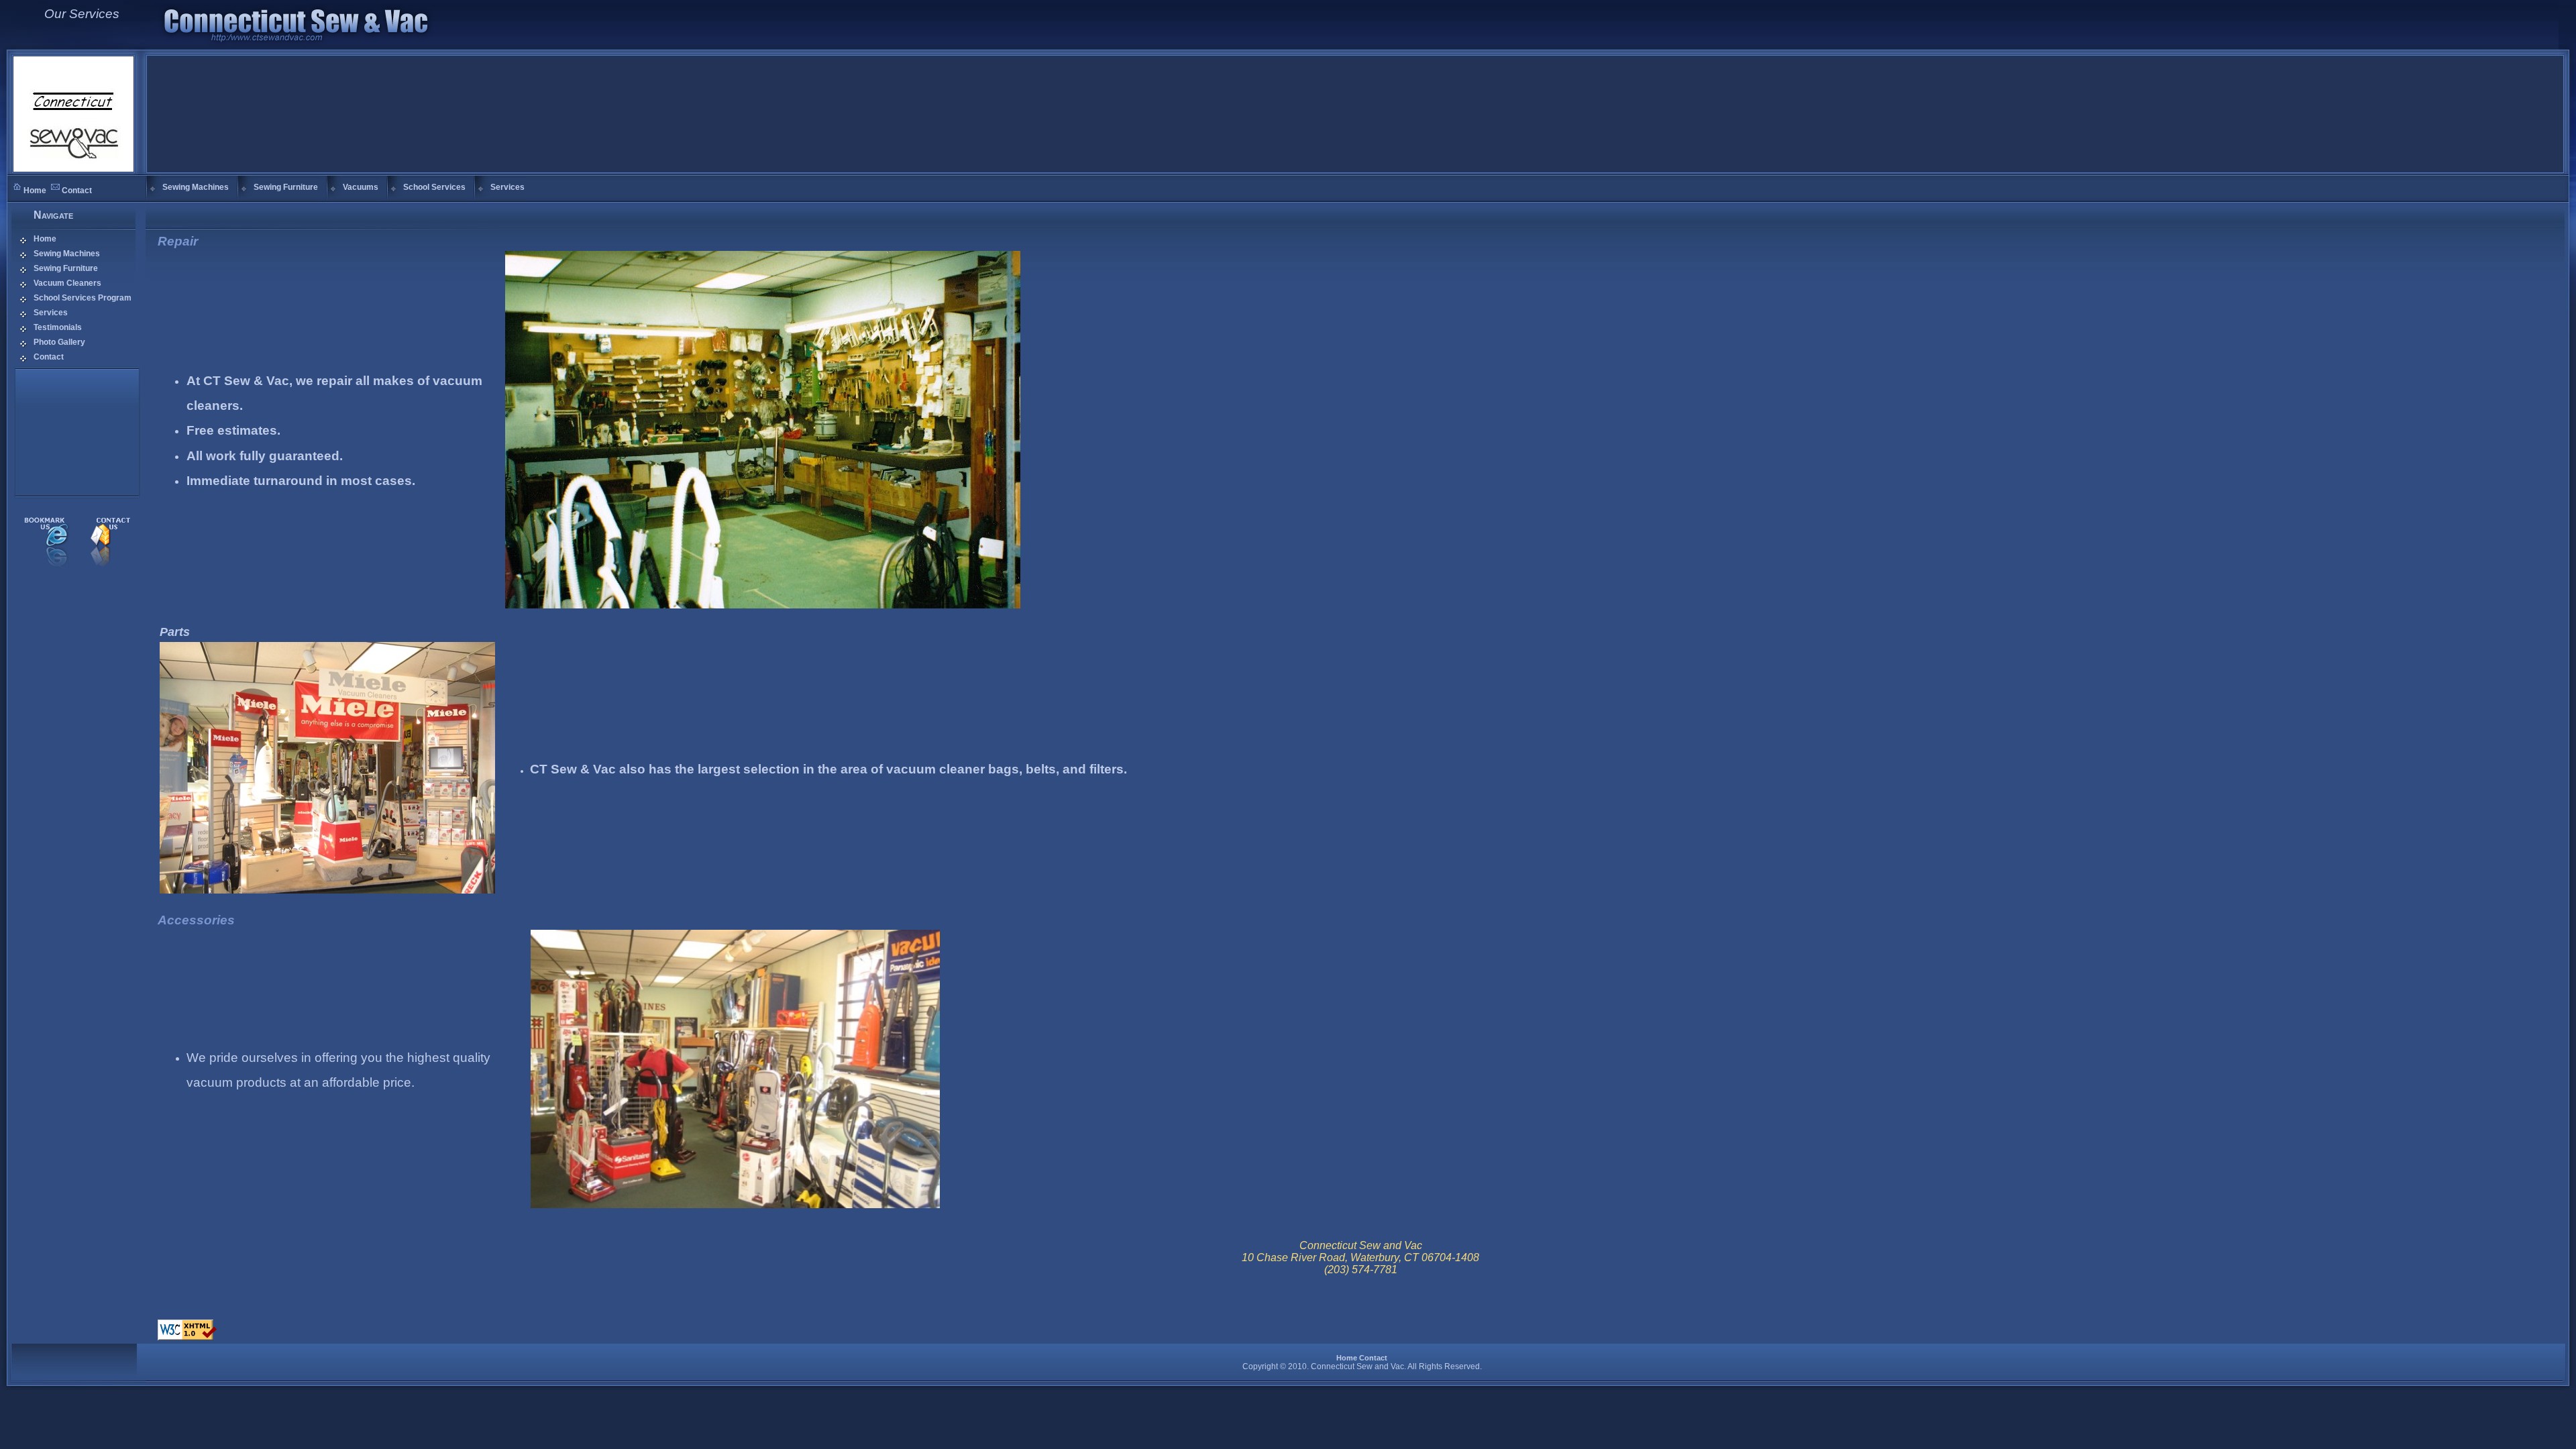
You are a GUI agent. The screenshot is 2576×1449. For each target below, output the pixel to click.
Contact (77, 191)
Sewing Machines (67, 254)
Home (35, 191)
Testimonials (58, 327)
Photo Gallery (59, 342)
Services (51, 313)
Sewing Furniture (66, 268)
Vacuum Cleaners (67, 283)
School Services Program (83, 298)
